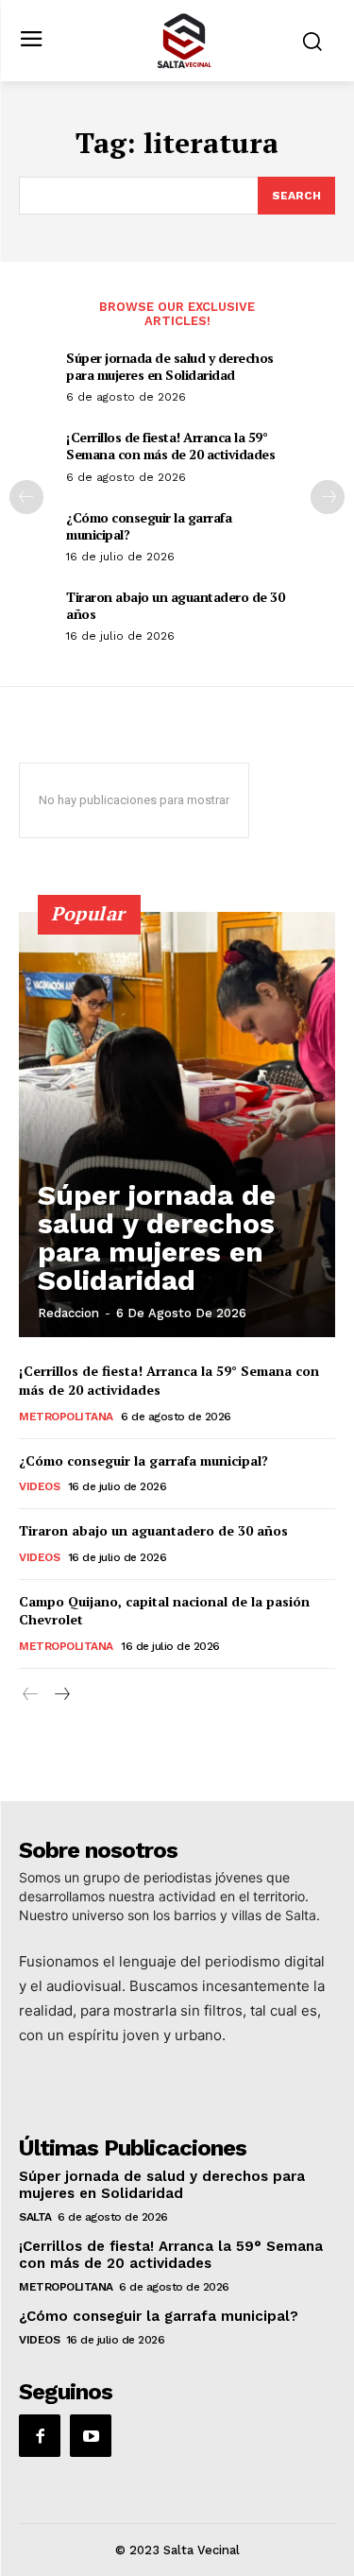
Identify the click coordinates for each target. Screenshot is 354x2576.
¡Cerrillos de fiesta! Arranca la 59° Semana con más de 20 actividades (170, 446)
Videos (39, 1486)
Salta (35, 2217)
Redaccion (68, 1313)
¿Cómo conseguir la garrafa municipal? (149, 526)
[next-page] (328, 497)
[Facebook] (40, 2435)
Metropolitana (66, 1417)
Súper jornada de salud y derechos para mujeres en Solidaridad (170, 366)
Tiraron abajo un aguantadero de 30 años (175, 605)
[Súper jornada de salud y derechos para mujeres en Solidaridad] (177, 1125)
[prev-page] (26, 497)
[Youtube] (91, 2435)
